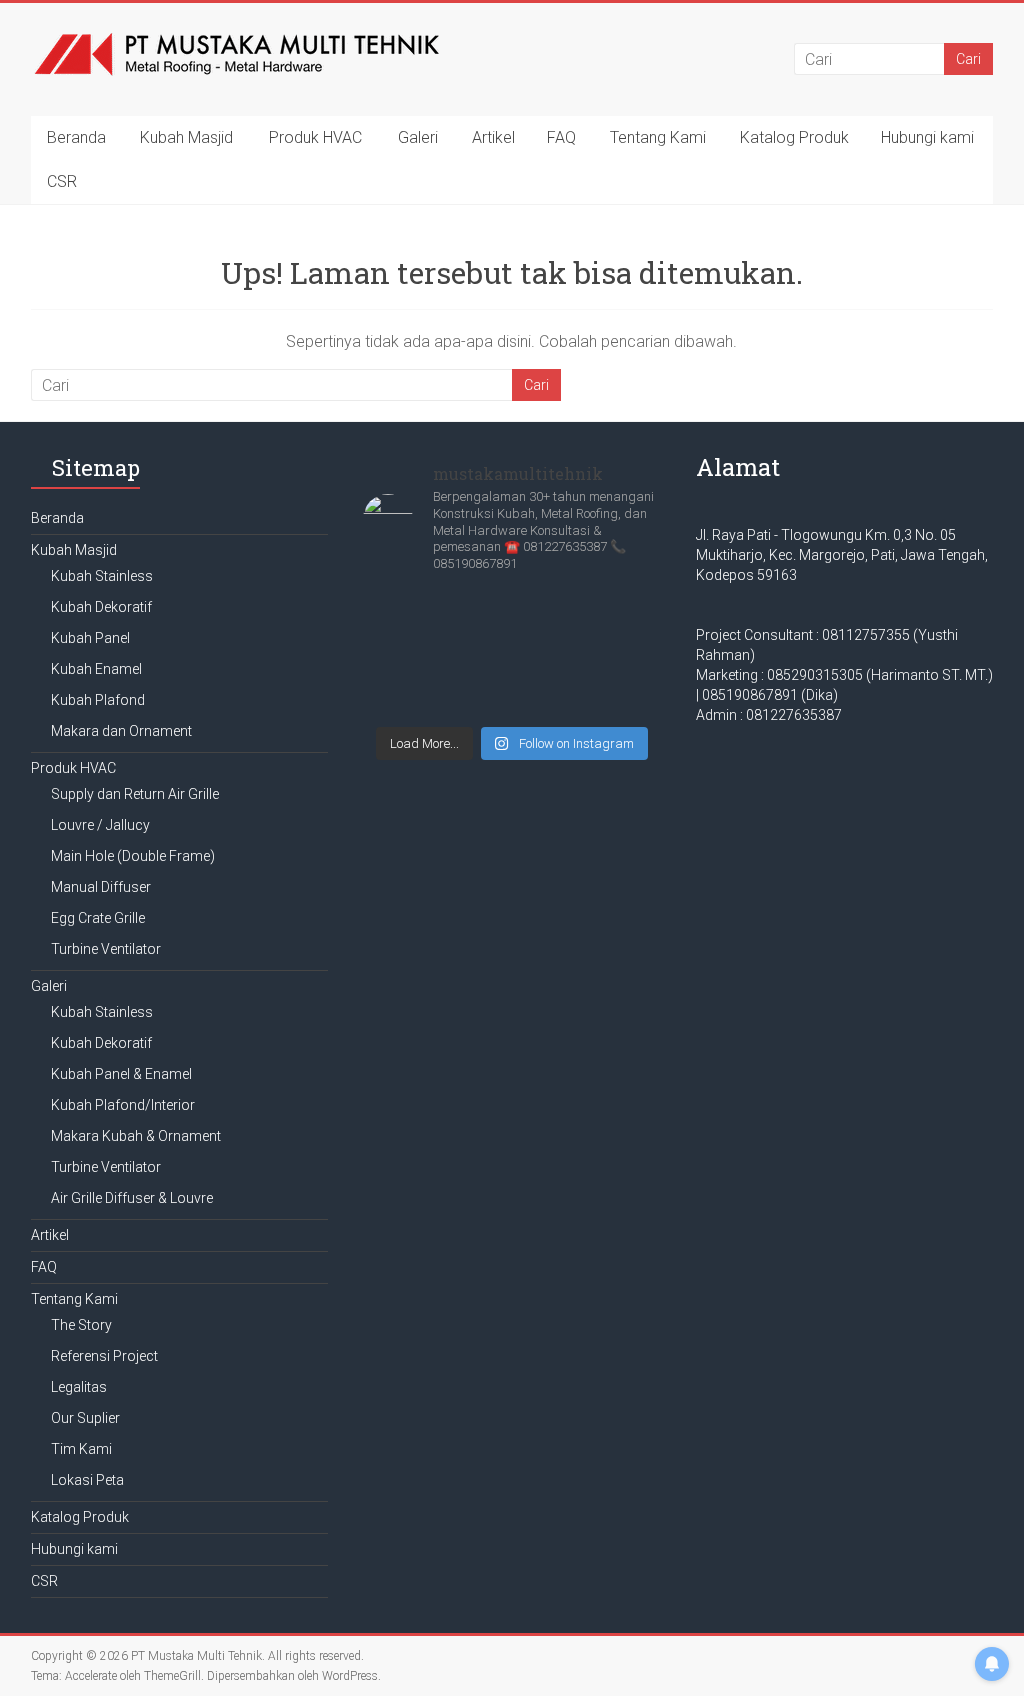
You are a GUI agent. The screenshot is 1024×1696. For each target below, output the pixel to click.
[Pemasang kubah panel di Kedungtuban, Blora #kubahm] (613, 623)
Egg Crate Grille (98, 918)
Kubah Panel (90, 638)
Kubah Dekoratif (101, 607)
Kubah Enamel (96, 669)
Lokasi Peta (87, 1480)
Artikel (493, 137)
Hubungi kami (927, 137)
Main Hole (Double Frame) (133, 856)
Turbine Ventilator (106, 949)
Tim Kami (81, 1449)
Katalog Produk (794, 137)
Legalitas (79, 1387)
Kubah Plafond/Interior (123, 1105)
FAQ (561, 137)
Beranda (76, 137)
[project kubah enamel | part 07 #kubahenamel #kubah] (613, 683)
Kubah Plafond (98, 700)
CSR (62, 181)
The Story (81, 1325)
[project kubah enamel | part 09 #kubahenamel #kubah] (410, 683)
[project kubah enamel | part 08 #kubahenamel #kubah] (511, 683)
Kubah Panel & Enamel (121, 1074)
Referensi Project (104, 1356)
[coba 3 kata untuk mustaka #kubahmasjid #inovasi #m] (511, 623)
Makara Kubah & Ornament (136, 1136)
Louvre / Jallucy (100, 825)
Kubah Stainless (102, 576)
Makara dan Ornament (121, 731)
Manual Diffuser (101, 887)
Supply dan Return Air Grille (135, 794)
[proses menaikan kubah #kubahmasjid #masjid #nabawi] (410, 623)
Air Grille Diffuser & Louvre (132, 1198)
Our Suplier (85, 1418)
